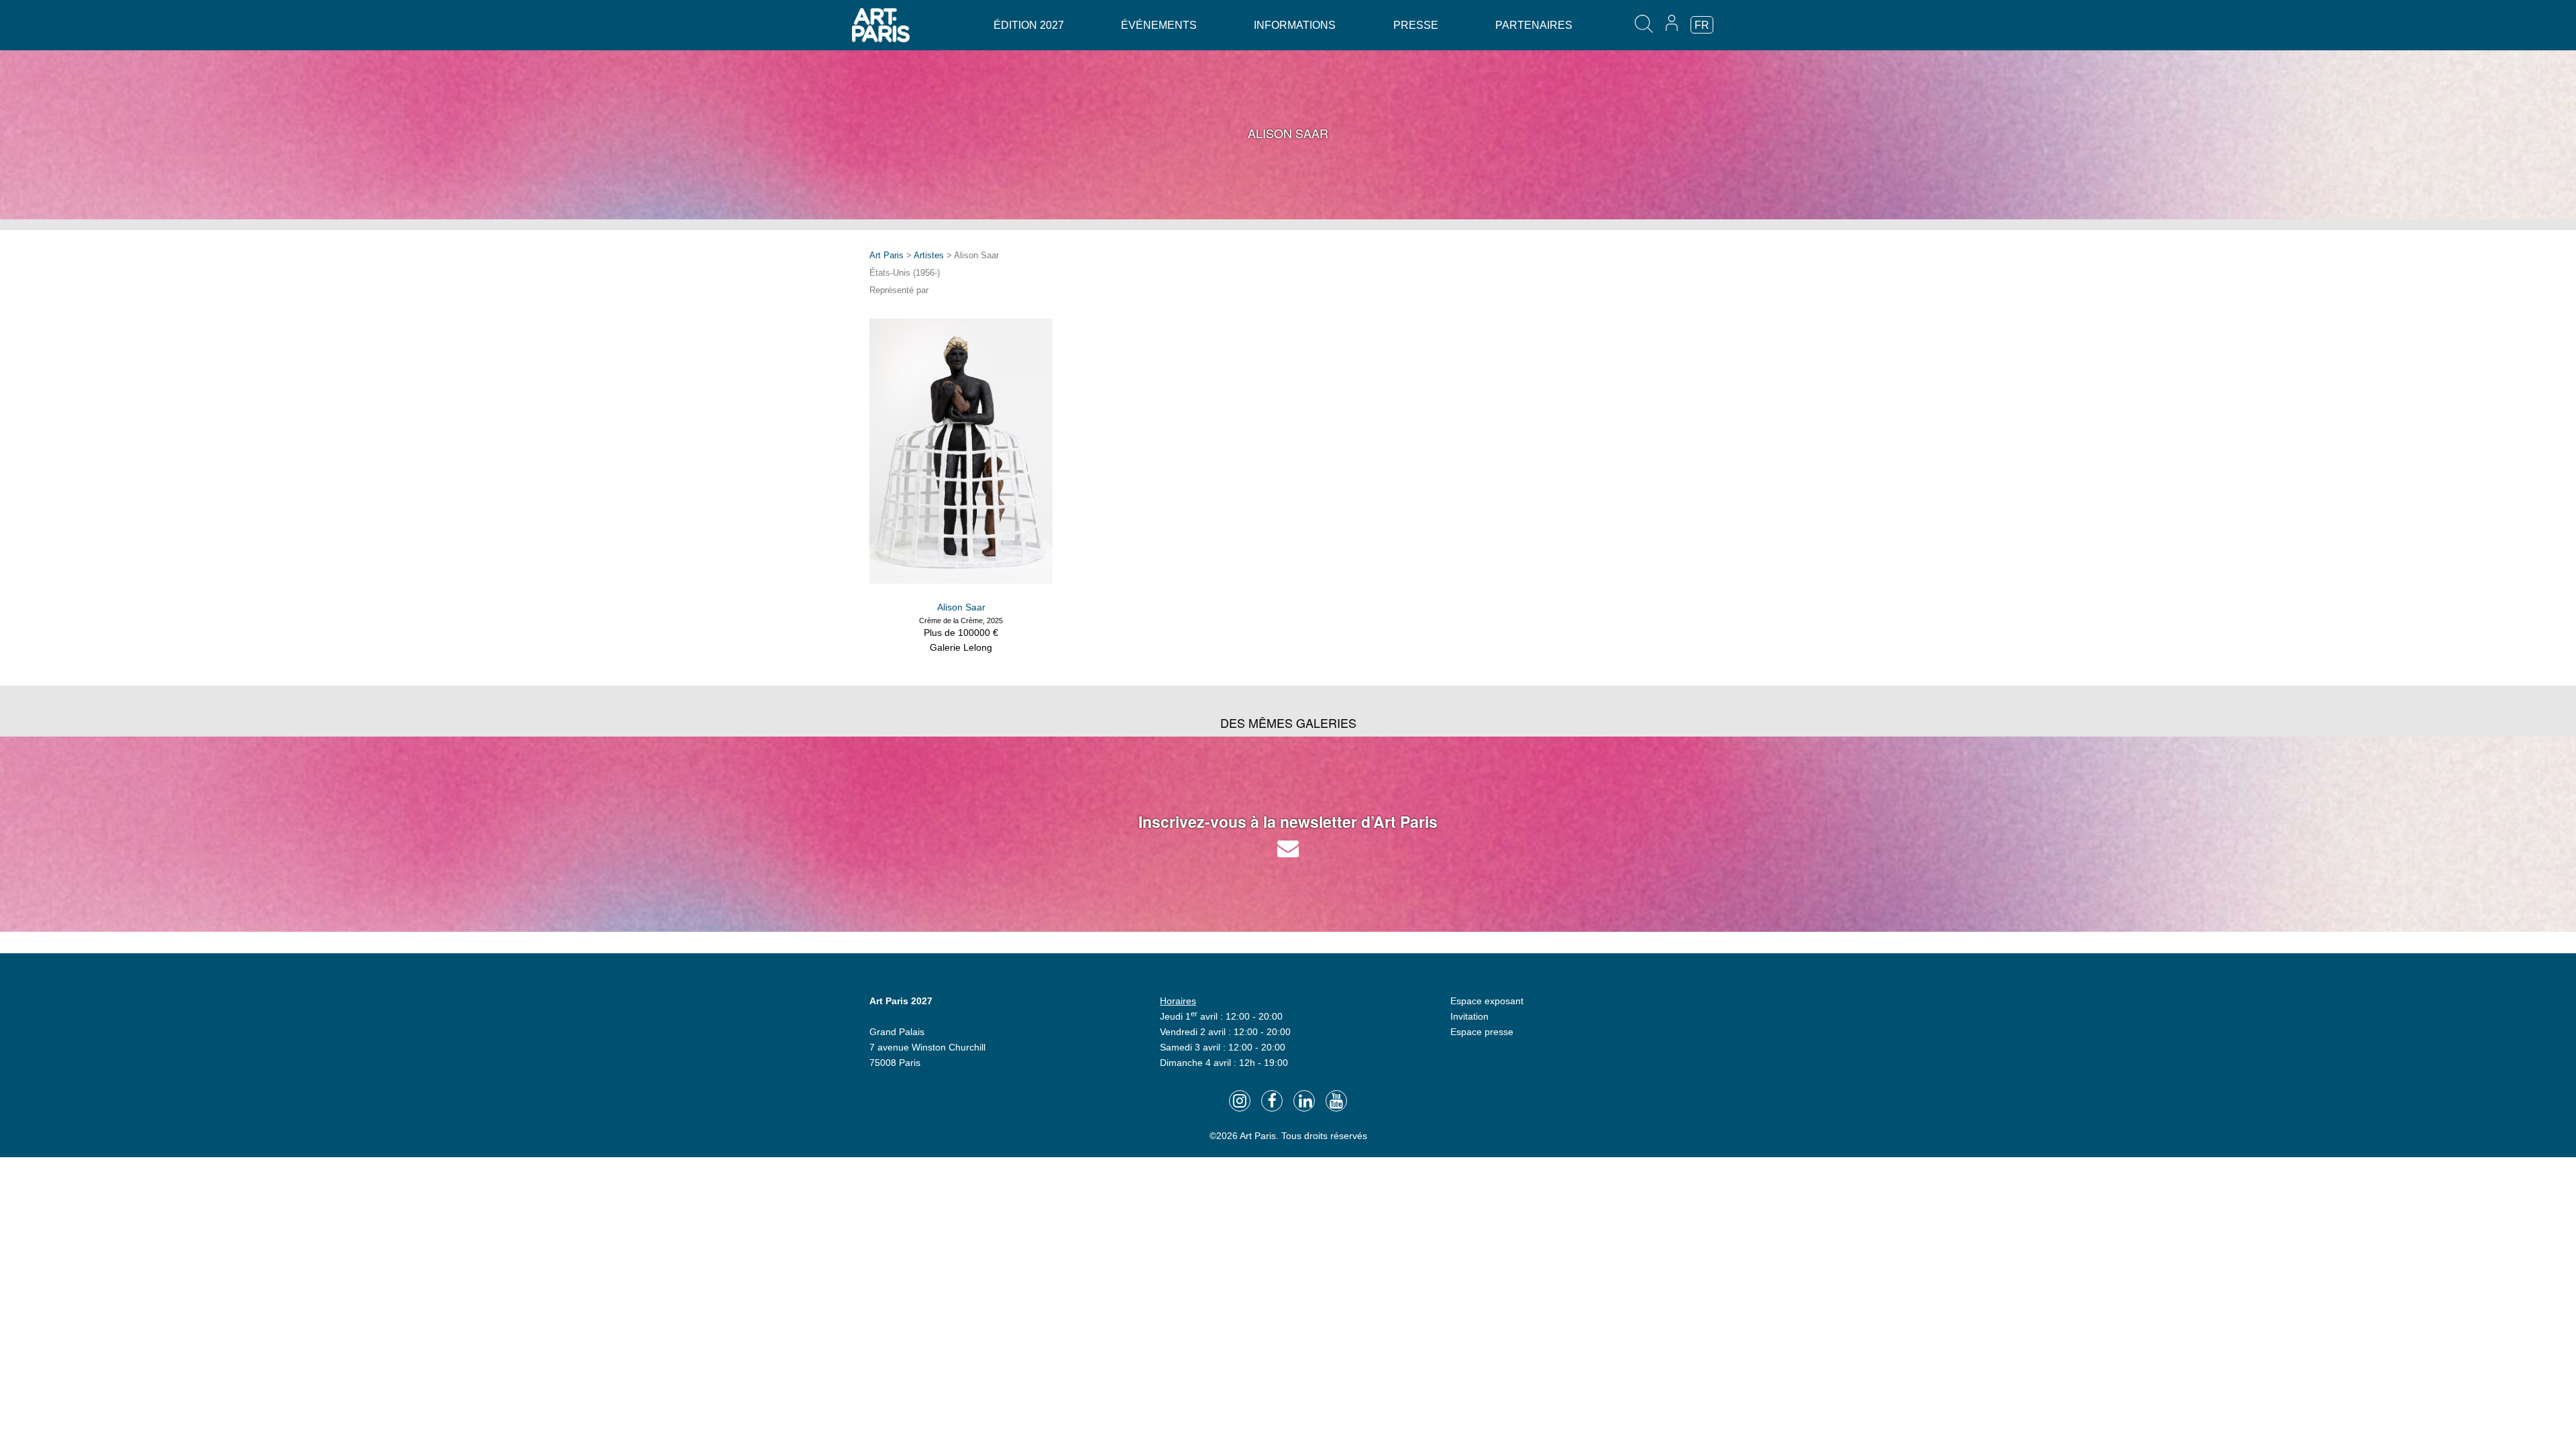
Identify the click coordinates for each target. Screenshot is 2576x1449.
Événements (1159, 25)
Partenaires (1534, 25)
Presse (1416, 25)
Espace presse (1482, 1032)
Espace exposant (1487, 1001)
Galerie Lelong (961, 647)
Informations (1295, 25)
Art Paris (887, 255)
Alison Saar (961, 607)
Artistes (929, 255)
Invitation (1469, 1016)
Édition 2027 (1029, 25)
